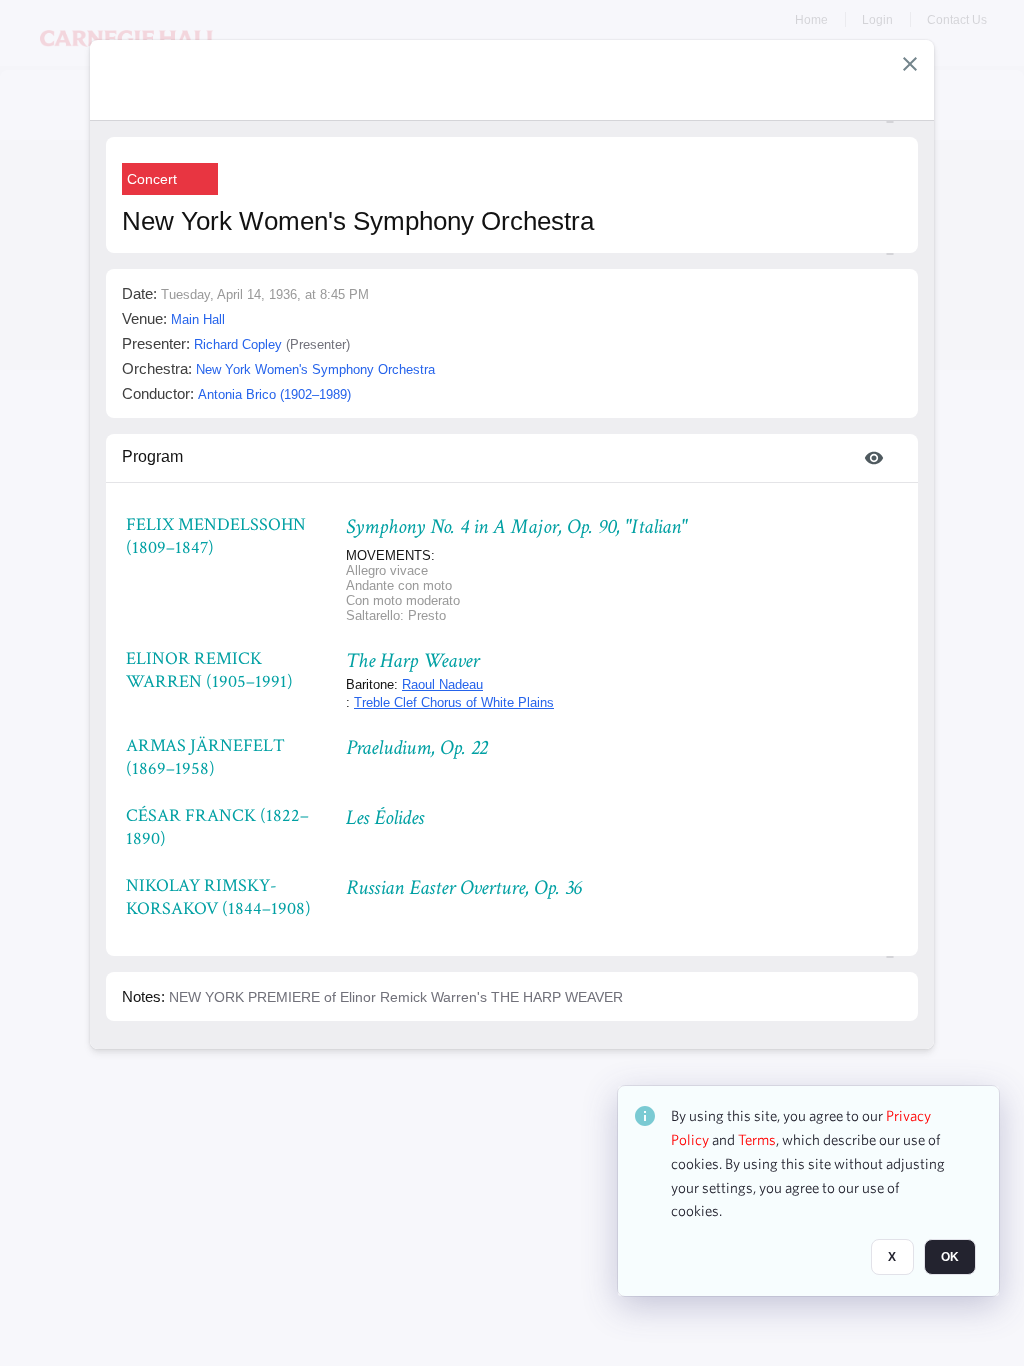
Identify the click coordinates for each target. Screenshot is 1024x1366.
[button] (910, 64)
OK (950, 1257)
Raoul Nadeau (442, 684)
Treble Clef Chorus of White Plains (454, 702)
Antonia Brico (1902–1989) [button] (274, 394)
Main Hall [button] (198, 319)
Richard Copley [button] (238, 344)
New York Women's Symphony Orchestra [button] (315, 369)
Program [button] (152, 456)
